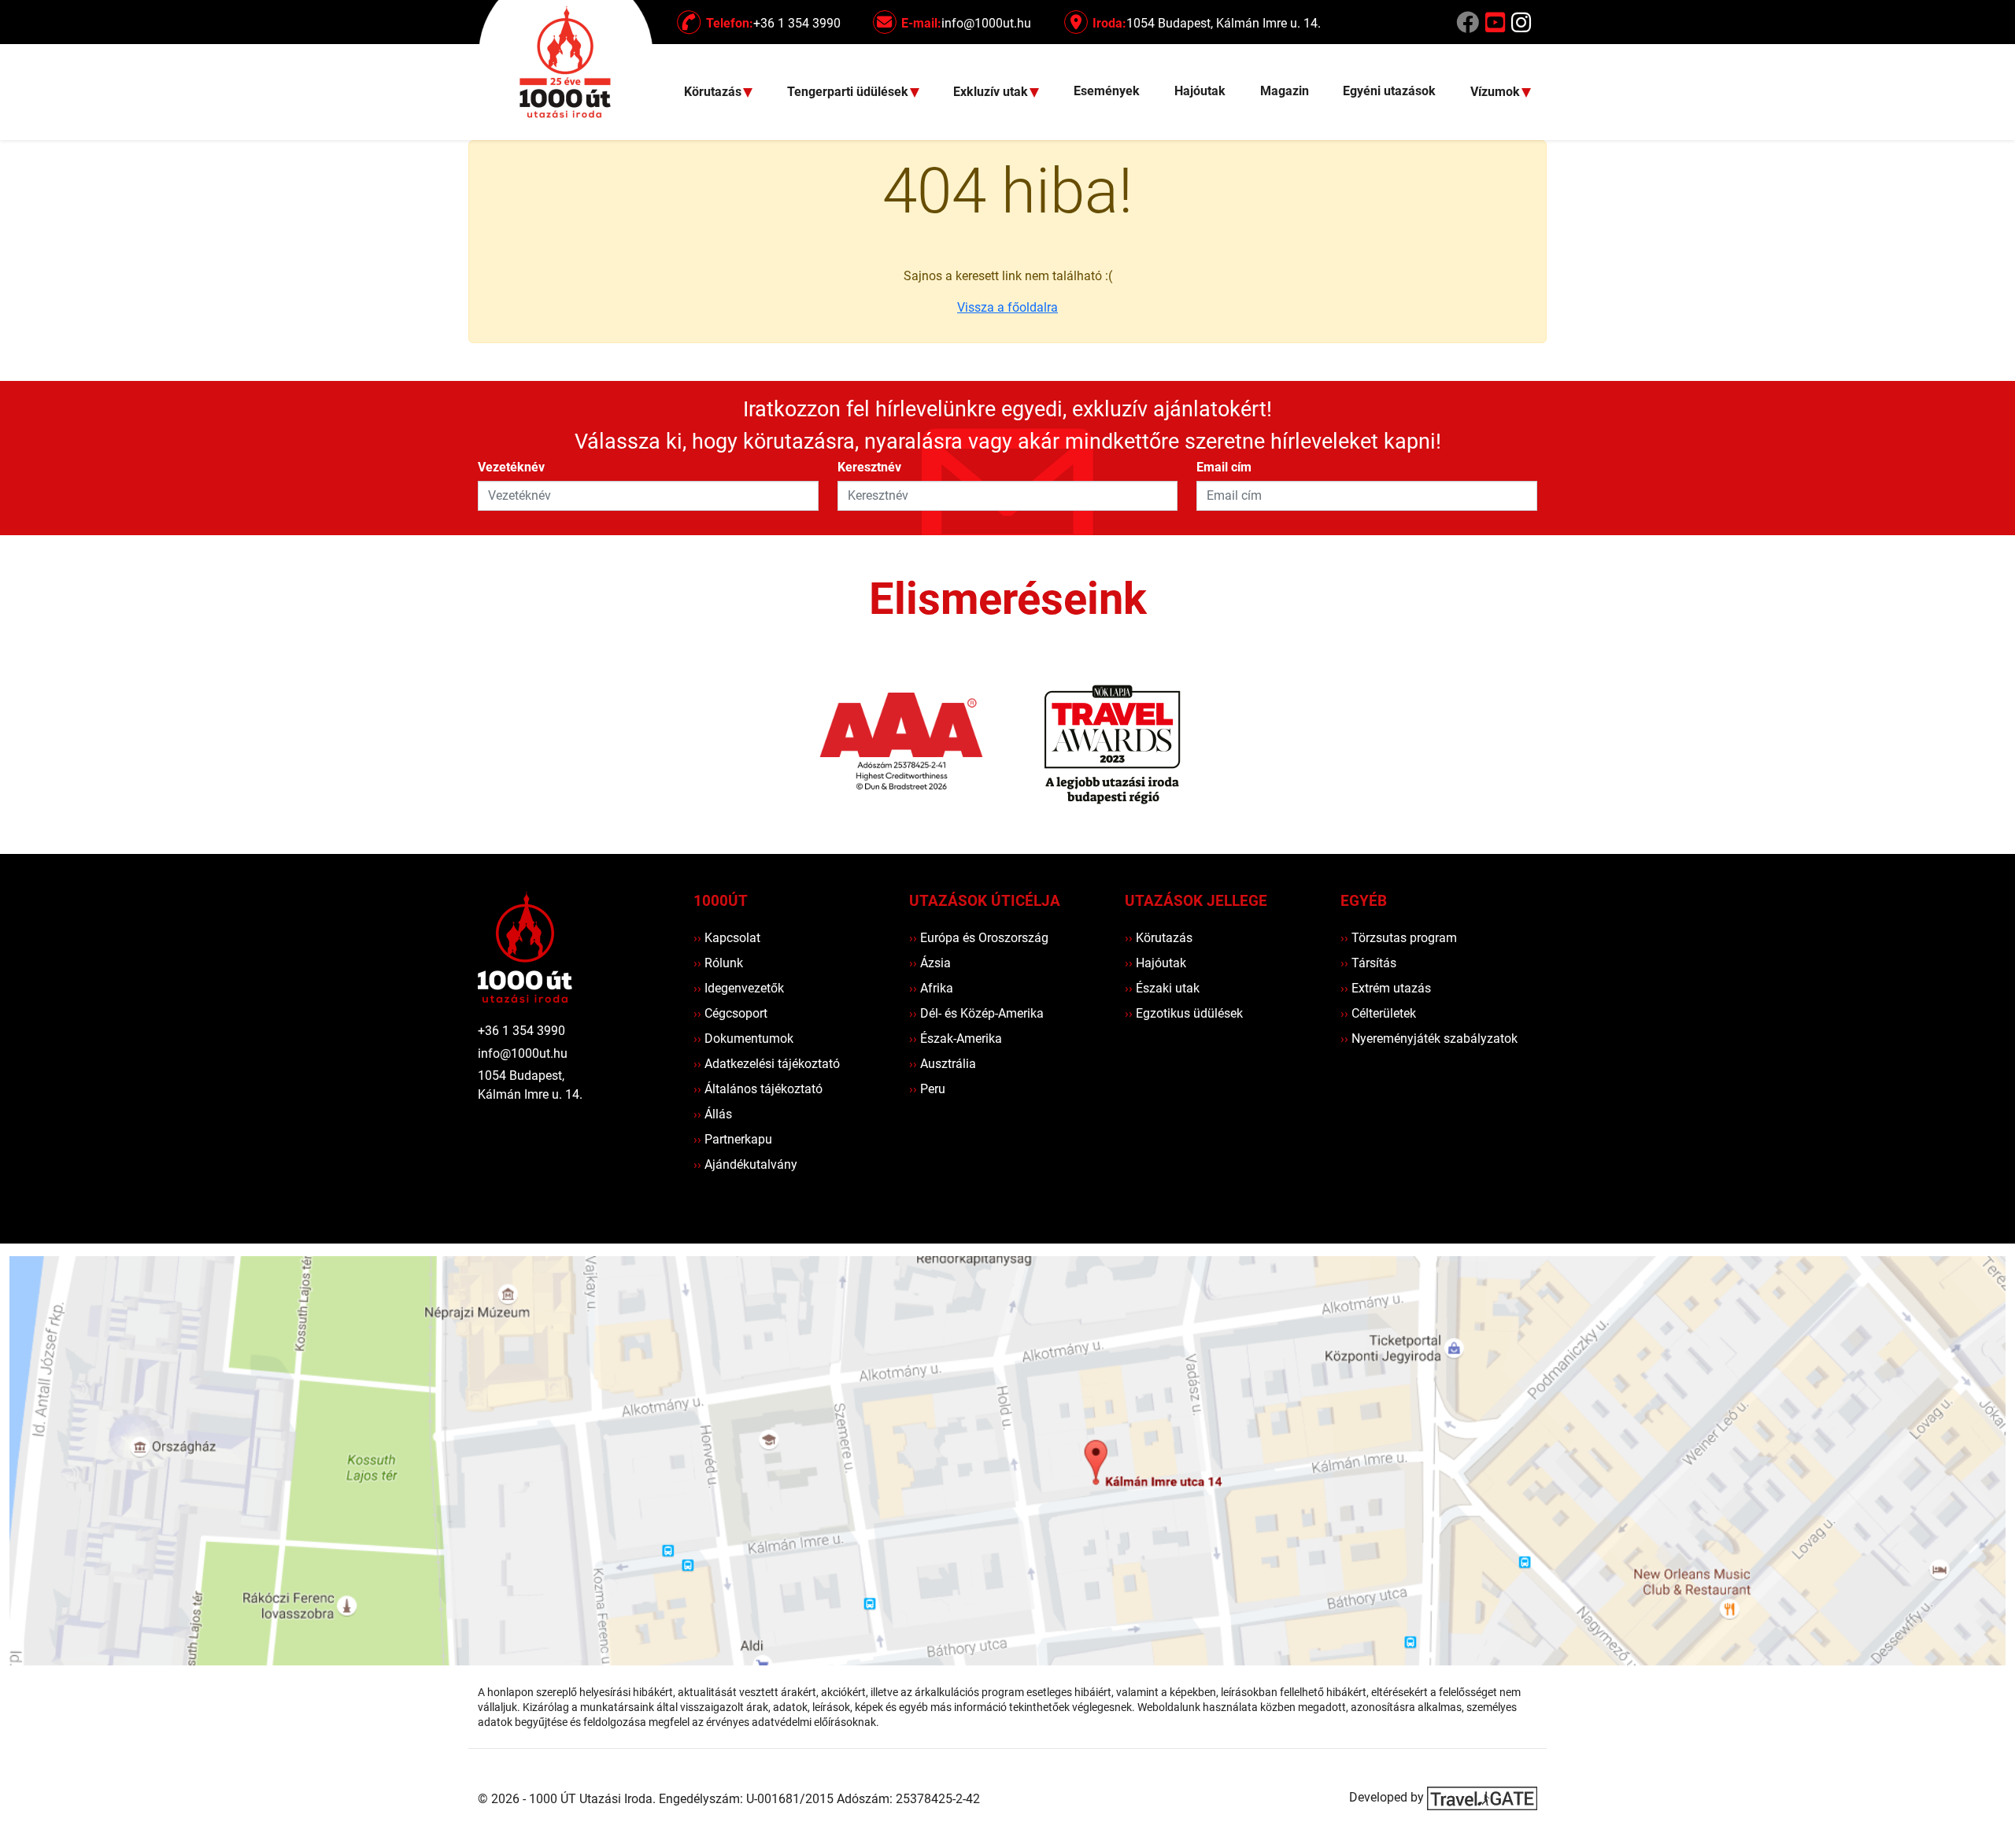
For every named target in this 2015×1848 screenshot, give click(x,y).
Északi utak (1162, 988)
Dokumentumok (743, 1039)
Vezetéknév (511, 467)
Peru (927, 1089)
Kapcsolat (727, 938)
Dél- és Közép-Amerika (976, 1013)
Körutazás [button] (714, 92)
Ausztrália (943, 1064)
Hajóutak (1200, 91)
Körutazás (1159, 938)
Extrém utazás (1386, 988)
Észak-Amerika (956, 1039)
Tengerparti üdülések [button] (849, 92)
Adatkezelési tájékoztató (767, 1064)
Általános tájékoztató (758, 1089)
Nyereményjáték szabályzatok (1429, 1039)
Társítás (1368, 963)
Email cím (1224, 467)
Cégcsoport (730, 1013)
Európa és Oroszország (979, 938)
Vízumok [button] (1497, 92)
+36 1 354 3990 (521, 1031)
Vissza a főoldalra (1007, 307)
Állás (713, 1114)
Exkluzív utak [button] (992, 92)
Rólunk (718, 963)
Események (1107, 91)
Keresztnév (869, 467)
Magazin (1285, 91)
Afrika (931, 988)
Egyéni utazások (1389, 91)
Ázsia (930, 963)
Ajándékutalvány (745, 1164)
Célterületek (1378, 1013)
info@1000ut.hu (523, 1053)
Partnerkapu (733, 1139)
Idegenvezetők (739, 988)
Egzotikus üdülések (1184, 1013)
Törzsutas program (1399, 938)
